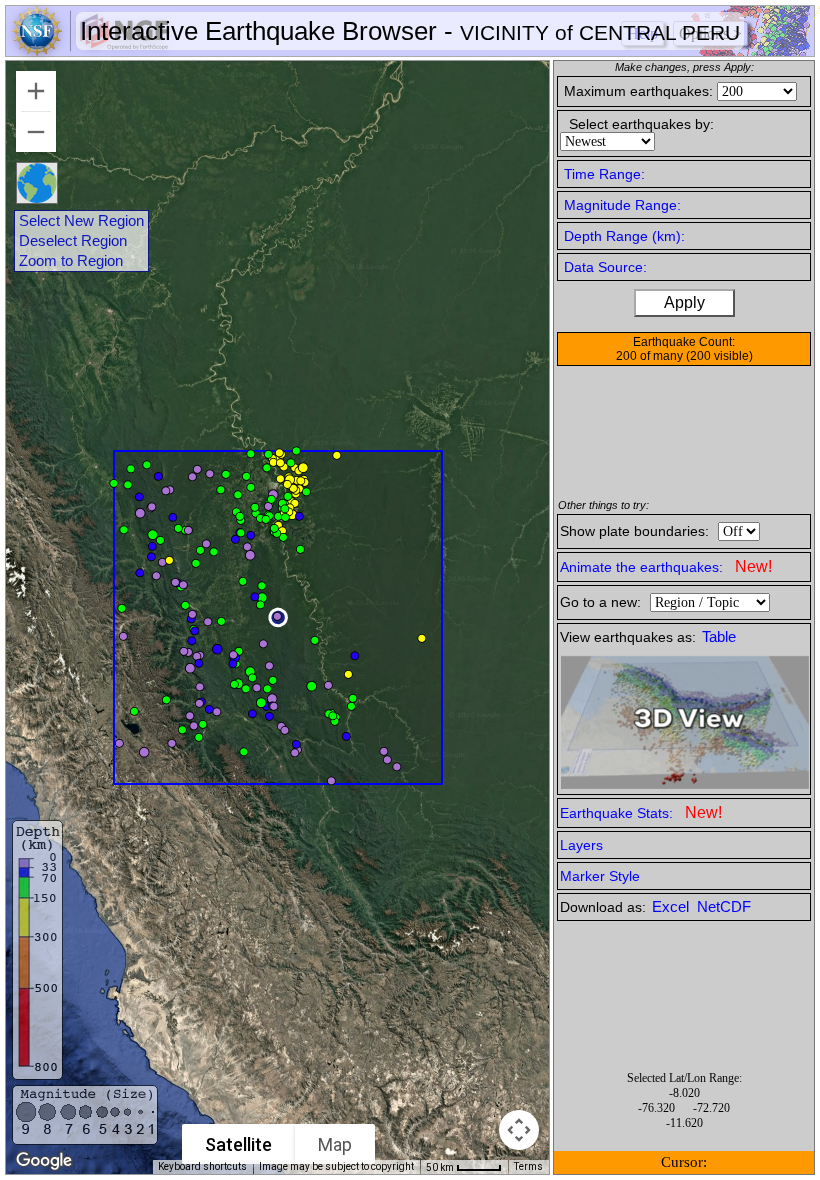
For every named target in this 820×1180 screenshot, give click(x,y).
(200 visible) (719, 356)
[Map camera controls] (519, 1130)
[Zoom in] (36, 91)
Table (719, 637)
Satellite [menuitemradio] (238, 1144)
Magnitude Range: (622, 205)
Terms (528, 1166)
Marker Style (600, 876)
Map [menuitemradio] (335, 1144)
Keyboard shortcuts (202, 1166)
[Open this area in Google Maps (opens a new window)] (44, 1161)
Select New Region (81, 221)
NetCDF (724, 907)
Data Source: (605, 267)
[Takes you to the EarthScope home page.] (90, 50)
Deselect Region (73, 241)
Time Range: (604, 174)
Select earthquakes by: (641, 124)
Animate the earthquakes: (666, 566)
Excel (672, 907)
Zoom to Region (71, 261)
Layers (581, 845)
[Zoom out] (36, 132)
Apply (684, 302)
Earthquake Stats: (641, 812)
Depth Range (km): (624, 236)
